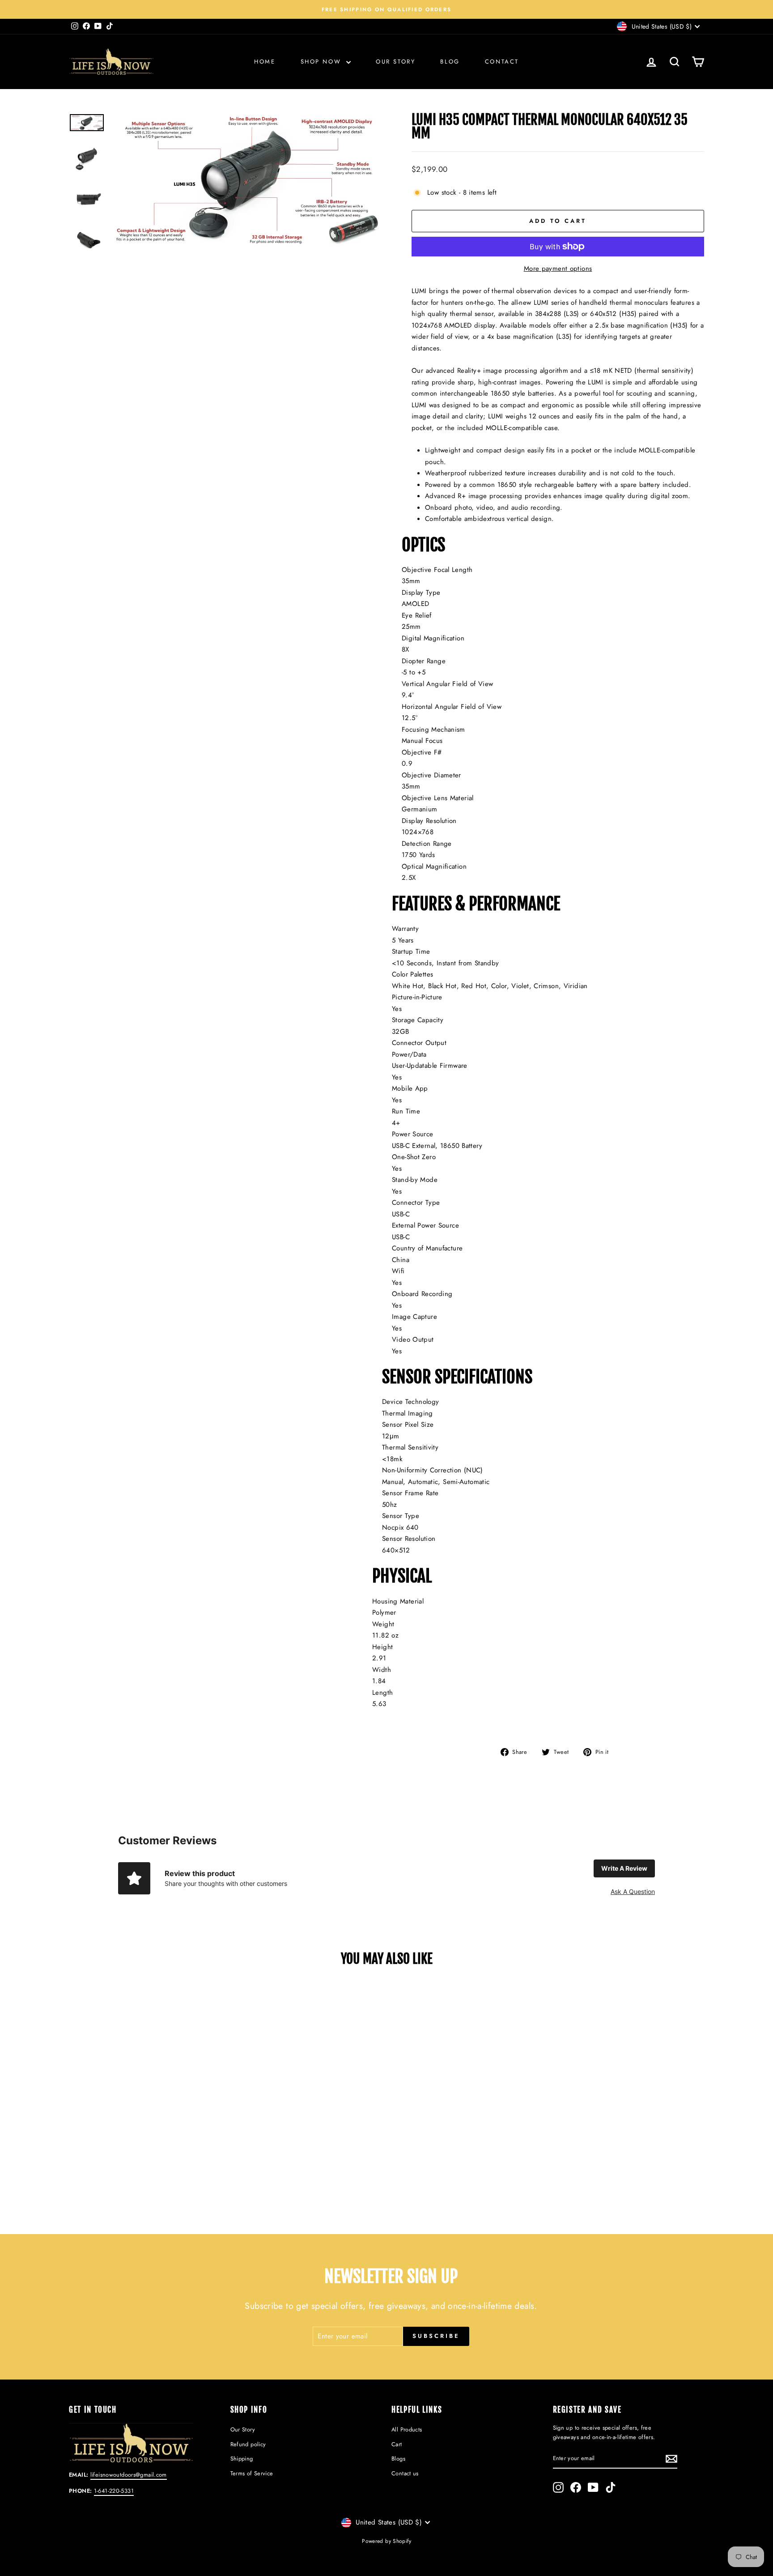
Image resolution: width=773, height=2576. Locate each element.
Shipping (242, 2459)
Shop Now (322, 62)
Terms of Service (252, 2473)
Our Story (395, 62)
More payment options (558, 269)
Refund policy (248, 2444)
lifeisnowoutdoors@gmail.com (129, 2475)
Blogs (398, 2459)
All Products (407, 2429)
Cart (397, 2444)
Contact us (405, 2473)
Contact (502, 62)
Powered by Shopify (386, 2541)
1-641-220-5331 (114, 2491)
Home (265, 62)
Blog (450, 62)
